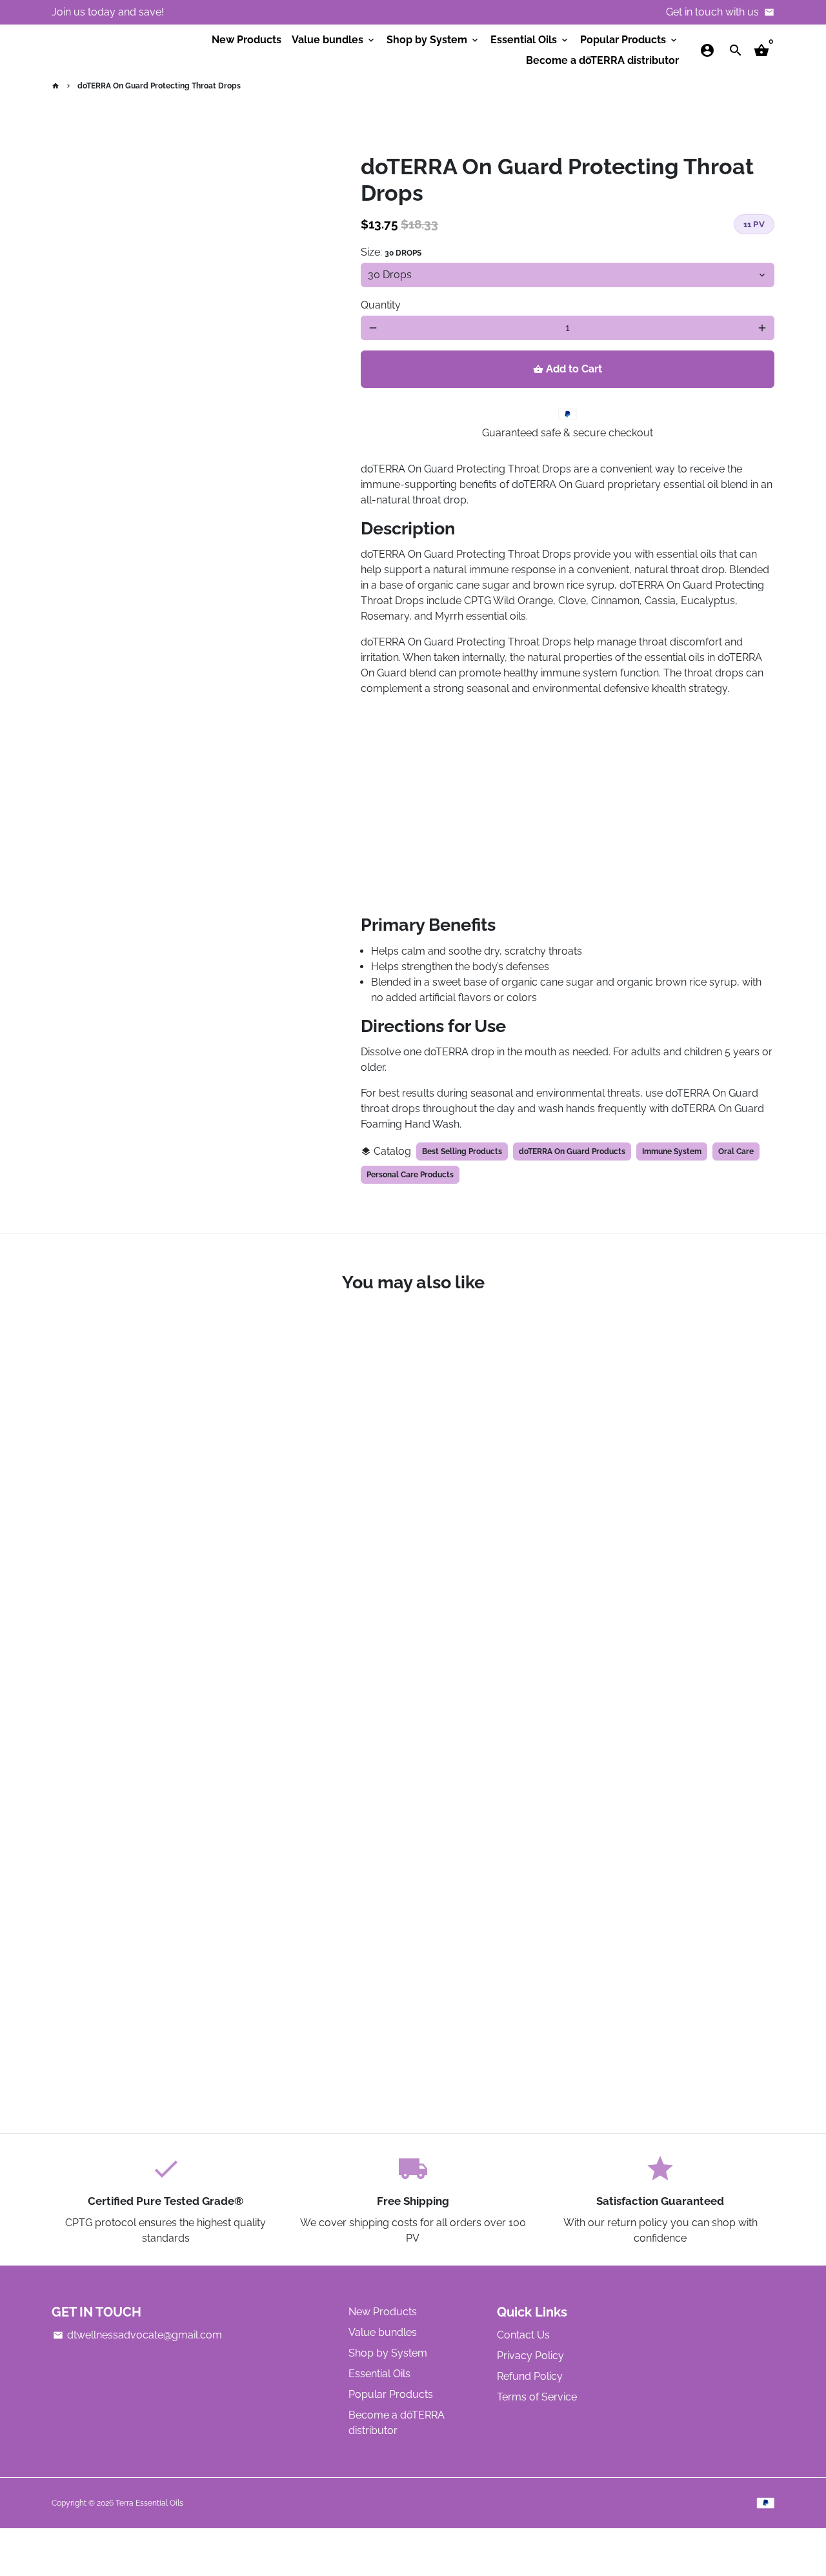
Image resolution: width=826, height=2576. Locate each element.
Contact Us (523, 2335)
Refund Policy (530, 2376)
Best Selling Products (462, 1151)
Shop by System (433, 40)
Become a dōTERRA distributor (602, 60)
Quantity (381, 305)
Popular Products (630, 40)
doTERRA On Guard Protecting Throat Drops (159, 86)
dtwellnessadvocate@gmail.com (137, 2335)
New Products (247, 40)
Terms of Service (537, 2397)
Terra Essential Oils (149, 2503)
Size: (391, 252)
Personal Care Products (410, 1175)
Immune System (672, 1151)
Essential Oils (530, 40)
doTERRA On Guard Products (572, 1151)
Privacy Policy (530, 2356)
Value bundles (334, 40)
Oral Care (736, 1151)
